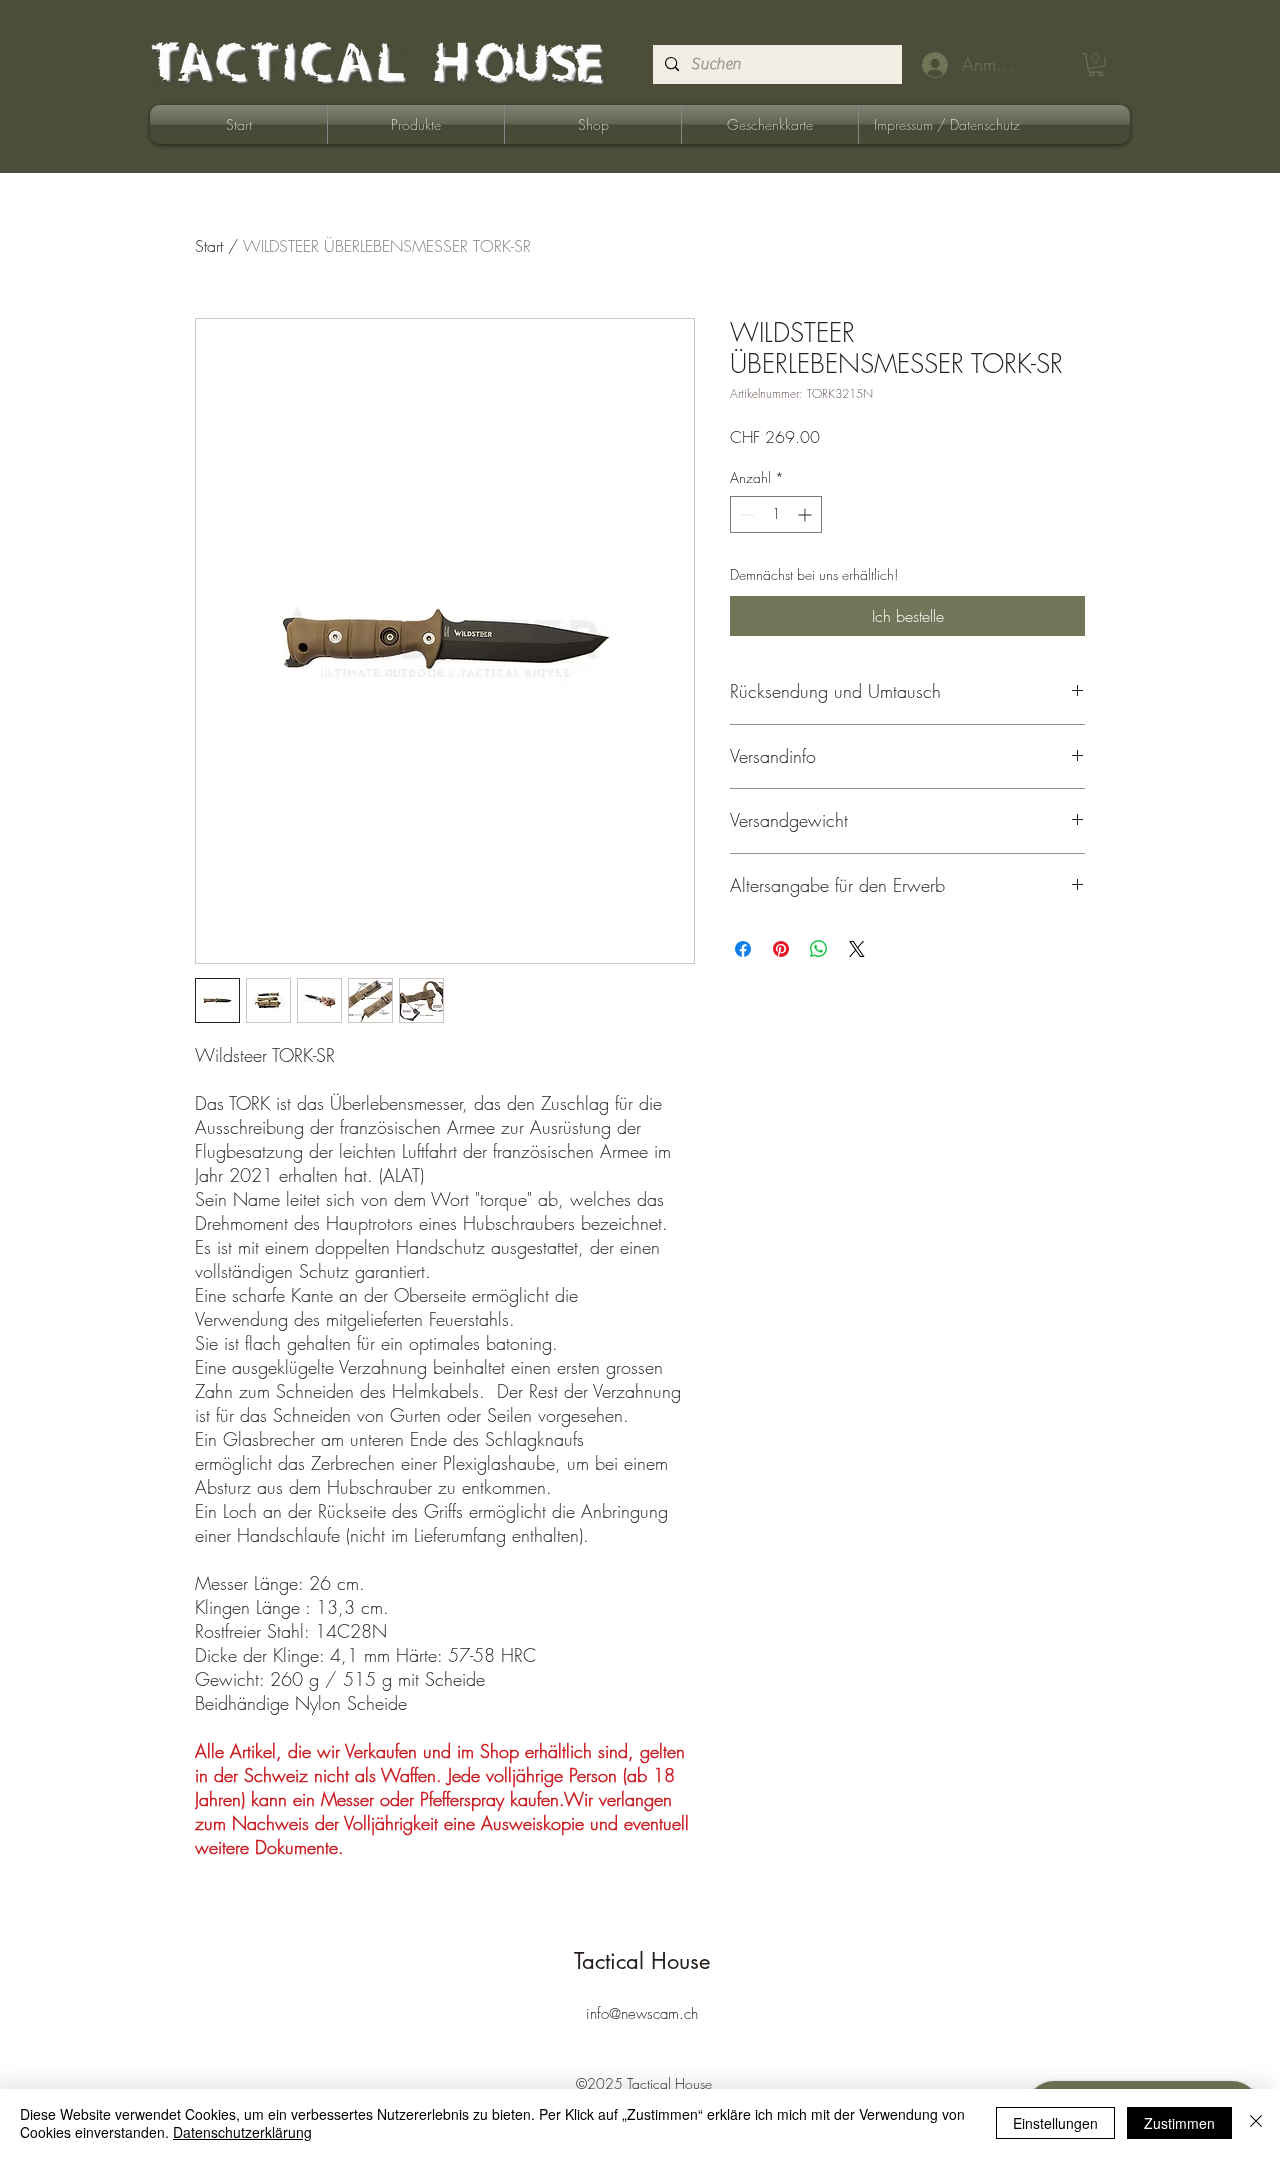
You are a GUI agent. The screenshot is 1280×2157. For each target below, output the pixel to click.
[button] (1096, 65)
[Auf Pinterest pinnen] (781, 949)
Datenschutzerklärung (242, 2132)
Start (209, 246)
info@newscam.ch (642, 2014)
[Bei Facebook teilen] (743, 949)
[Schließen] (1256, 2123)
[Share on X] (857, 949)
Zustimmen (1179, 2123)
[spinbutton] (776, 514)
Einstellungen (1055, 2123)
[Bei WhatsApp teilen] (819, 949)
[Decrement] (745, 514)
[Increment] (806, 514)
